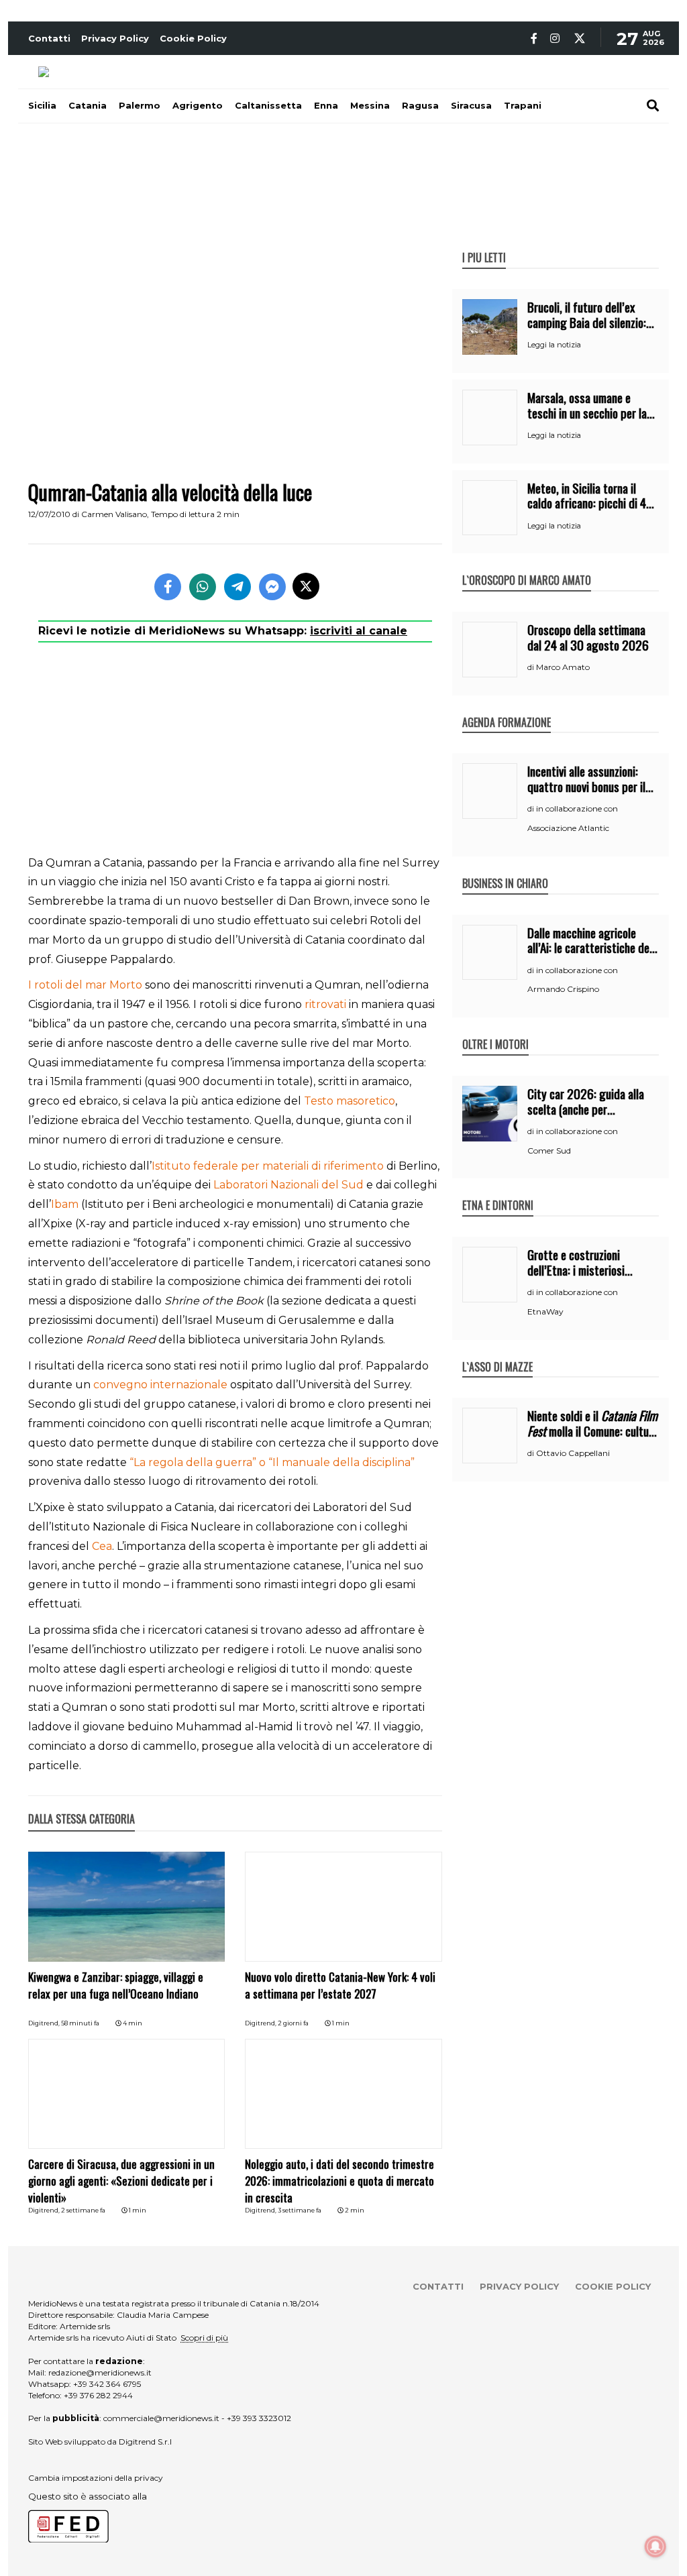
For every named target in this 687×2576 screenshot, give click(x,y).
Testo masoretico (350, 1101)
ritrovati (325, 1004)
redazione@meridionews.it (100, 2372)
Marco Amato (563, 667)
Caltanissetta (268, 105)
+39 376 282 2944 (98, 2395)
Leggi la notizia (554, 345)
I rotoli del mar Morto (85, 985)
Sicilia (42, 105)
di (532, 667)
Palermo (140, 105)
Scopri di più (204, 2338)
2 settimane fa (83, 2210)
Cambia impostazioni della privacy (96, 2478)
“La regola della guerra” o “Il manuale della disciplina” (272, 1462)
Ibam (65, 1204)
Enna (326, 105)
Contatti (49, 38)
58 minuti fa (80, 2023)
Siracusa (471, 105)
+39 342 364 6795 (107, 2384)
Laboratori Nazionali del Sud (288, 1185)
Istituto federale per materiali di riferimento (268, 1166)
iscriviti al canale (359, 631)
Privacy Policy (115, 38)
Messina (370, 105)
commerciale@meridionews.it (161, 2418)
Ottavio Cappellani (573, 1453)
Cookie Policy (193, 38)
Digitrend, (45, 2023)
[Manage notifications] (655, 2546)
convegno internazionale (160, 1385)
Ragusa (420, 105)
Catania (88, 105)
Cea (102, 1546)
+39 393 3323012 (259, 2418)
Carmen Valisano (114, 514)
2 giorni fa (293, 2023)
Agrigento (198, 105)
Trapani (523, 105)
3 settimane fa (300, 2210)
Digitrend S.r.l (145, 2442)
